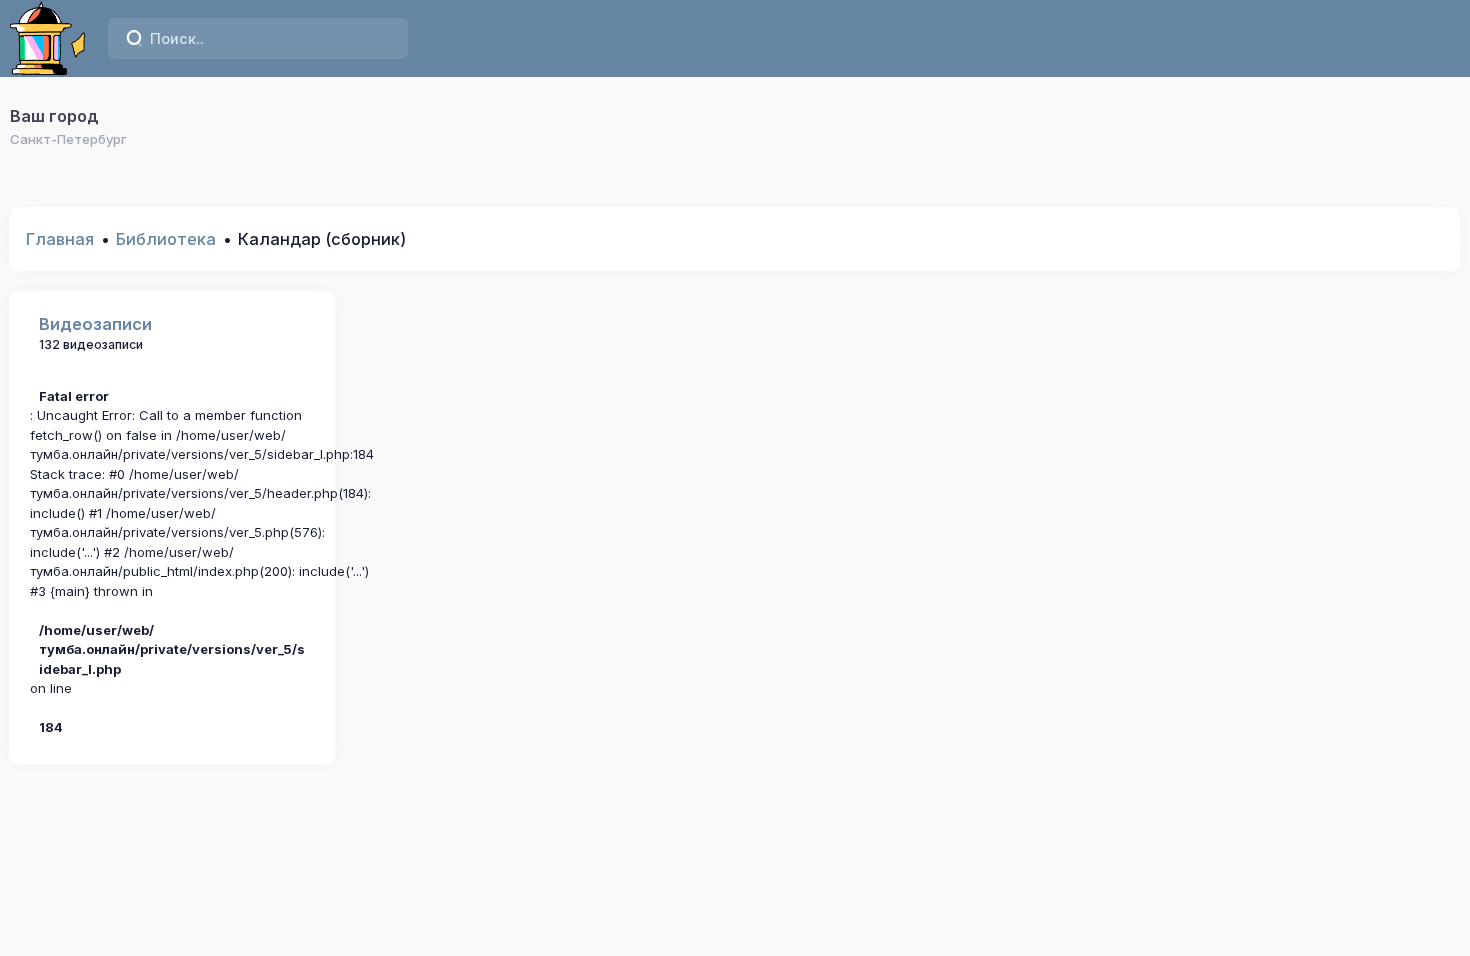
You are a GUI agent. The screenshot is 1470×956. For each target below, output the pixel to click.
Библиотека (166, 239)
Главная (60, 239)
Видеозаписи (95, 324)
